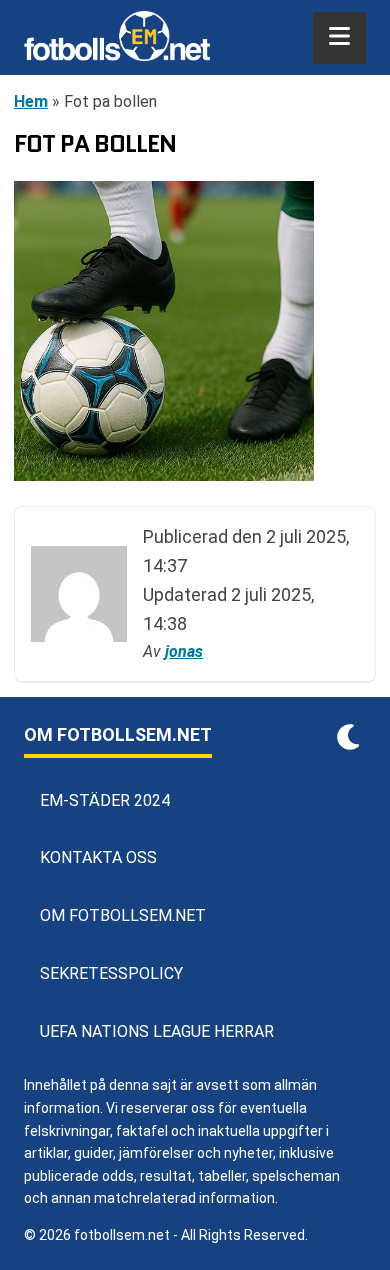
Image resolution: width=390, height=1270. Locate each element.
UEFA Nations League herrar (157, 1031)
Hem (31, 101)
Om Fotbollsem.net (123, 915)
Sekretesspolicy (111, 973)
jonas (184, 651)
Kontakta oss (98, 857)
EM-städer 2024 (105, 800)
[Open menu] (339, 38)
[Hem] (117, 38)
